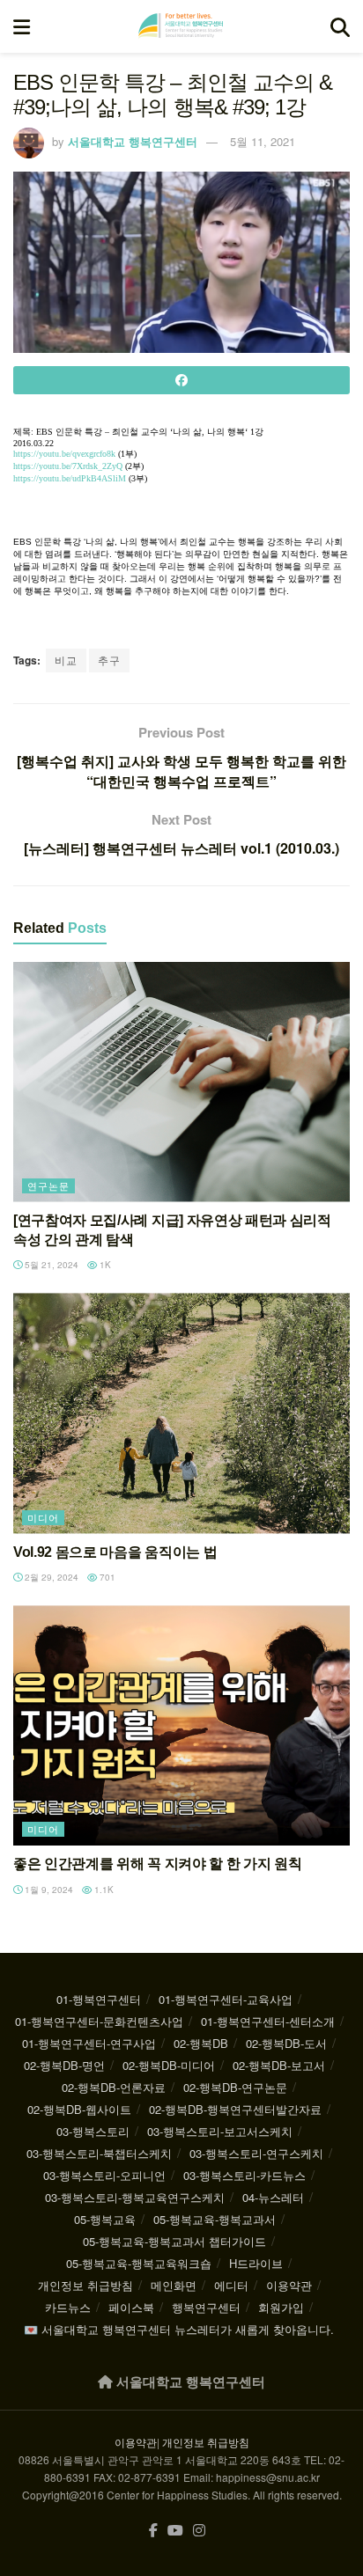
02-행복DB (201, 2043)
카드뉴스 (68, 2307)
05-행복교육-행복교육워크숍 (139, 2263)
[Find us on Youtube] (175, 2531)
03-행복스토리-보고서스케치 (220, 2131)
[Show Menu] (22, 26)
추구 (109, 660)
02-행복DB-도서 (286, 2043)
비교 (66, 660)
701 (106, 1577)
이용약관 (289, 2285)
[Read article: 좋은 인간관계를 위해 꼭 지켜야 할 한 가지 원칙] (181, 1725)
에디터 (231, 2285)
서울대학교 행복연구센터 (133, 141)
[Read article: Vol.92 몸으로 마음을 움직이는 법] (181, 1413)
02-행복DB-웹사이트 (79, 2109)
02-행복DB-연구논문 (235, 2087)
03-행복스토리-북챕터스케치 (99, 2153)
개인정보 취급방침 (85, 2285)
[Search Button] (340, 26)
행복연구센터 (206, 2307)
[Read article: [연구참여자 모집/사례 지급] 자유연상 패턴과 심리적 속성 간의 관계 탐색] (181, 1082)
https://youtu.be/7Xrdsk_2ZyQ (68, 466)
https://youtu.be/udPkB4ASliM (70, 478)
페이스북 (131, 2307)
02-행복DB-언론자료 (114, 2087)
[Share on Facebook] (181, 380)
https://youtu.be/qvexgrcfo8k (64, 454)
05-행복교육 (105, 2219)
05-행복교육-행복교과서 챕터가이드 (174, 2241)
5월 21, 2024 (50, 1265)
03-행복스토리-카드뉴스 (244, 2175)
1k (104, 1265)
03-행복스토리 (93, 2131)
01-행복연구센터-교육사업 (226, 1999)
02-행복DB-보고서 (279, 2065)
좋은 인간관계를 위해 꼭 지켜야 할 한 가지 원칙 (157, 1864)
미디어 (43, 1517)
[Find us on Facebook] (153, 2531)
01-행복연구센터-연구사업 (89, 2043)
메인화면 (174, 2285)
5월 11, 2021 (263, 141)
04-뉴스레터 (273, 2197)
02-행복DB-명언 (64, 2065)
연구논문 (48, 1185)
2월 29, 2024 (50, 1577)
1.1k (103, 1890)
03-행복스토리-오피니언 (104, 2175)
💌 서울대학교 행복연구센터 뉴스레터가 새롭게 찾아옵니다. (179, 2329)
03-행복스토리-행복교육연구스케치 (135, 2197)
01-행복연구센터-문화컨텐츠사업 (99, 2021)
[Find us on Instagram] (199, 2531)
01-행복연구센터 (99, 1999)
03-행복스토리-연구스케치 (256, 2153)
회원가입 (281, 2307)
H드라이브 (256, 2263)
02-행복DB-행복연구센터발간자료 (235, 2109)
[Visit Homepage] (181, 26)
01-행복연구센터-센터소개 (268, 2021)
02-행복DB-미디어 (169, 2065)
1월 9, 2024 (48, 1890)
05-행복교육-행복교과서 (215, 2219)
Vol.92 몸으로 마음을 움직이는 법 (115, 1552)
